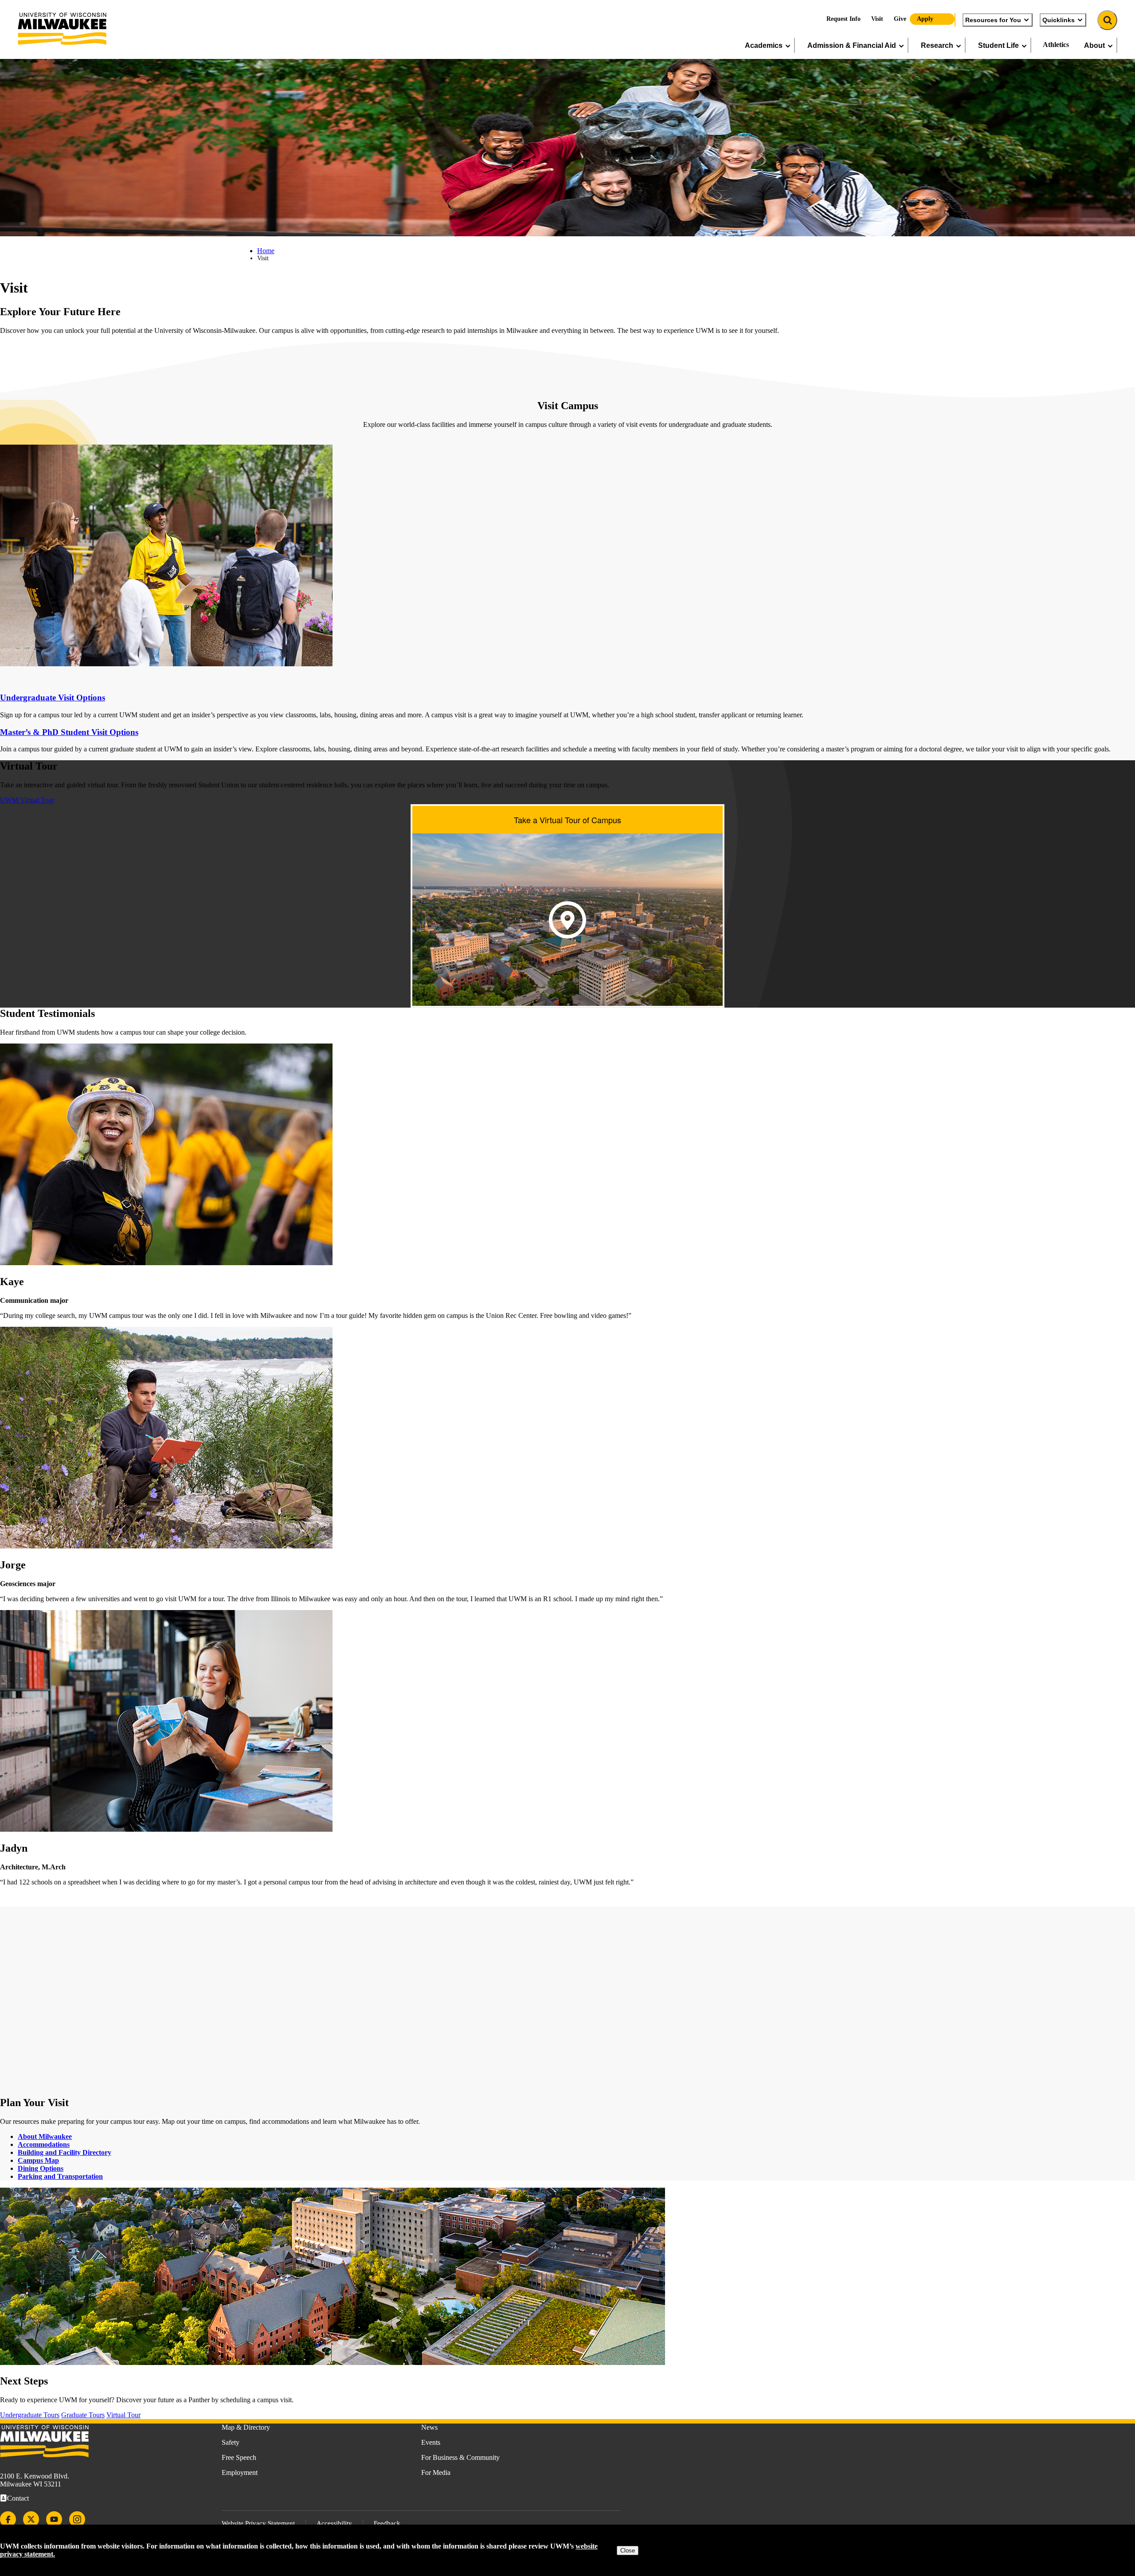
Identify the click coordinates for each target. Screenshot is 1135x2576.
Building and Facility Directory (65, 2152)
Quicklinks (1059, 20)
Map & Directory (246, 2427)
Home (266, 251)
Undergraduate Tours (30, 2415)
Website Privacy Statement (258, 2523)
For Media (436, 2472)
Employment (240, 2472)
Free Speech (239, 2457)
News (429, 2427)
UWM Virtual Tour (27, 800)
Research (937, 45)
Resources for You (993, 20)
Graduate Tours (83, 2415)
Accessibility (334, 2523)
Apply (925, 19)
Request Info (843, 19)
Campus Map (38, 2160)
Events (431, 2442)
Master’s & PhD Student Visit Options (69, 732)
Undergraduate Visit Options (53, 698)
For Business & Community (460, 2457)
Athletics (1056, 45)
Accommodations (44, 2144)
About (1094, 45)
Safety (231, 2442)
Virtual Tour (123, 2415)
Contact (18, 2498)
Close (628, 2551)
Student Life (998, 45)
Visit (877, 19)
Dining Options (41, 2168)
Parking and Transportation (60, 2176)
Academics (764, 45)
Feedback (387, 2523)
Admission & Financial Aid (852, 45)
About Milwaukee (45, 2136)
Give (900, 19)
